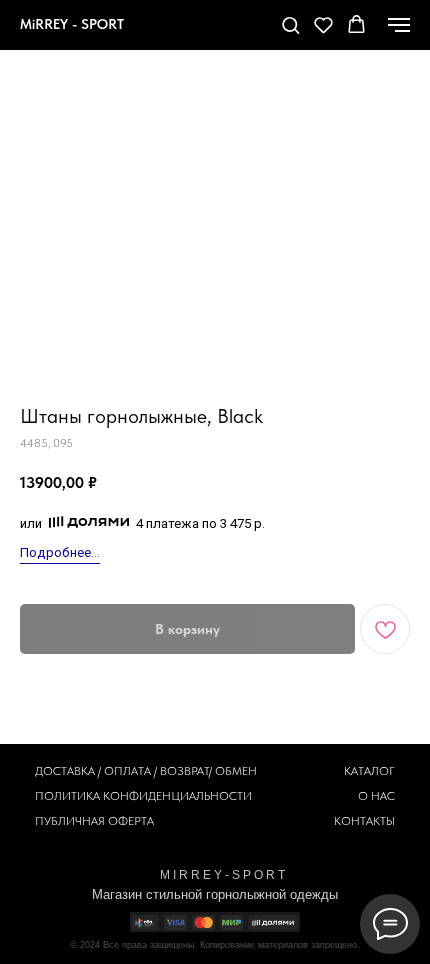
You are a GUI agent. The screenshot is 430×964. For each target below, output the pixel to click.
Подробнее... (60, 552)
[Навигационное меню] (399, 25)
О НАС (376, 796)
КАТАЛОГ (369, 771)
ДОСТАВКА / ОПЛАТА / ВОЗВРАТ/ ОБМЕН (146, 771)
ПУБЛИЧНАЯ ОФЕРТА (94, 821)
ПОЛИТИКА (67, 796)
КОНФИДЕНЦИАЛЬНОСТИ (177, 796)
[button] (290, 24)
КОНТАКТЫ (364, 821)
